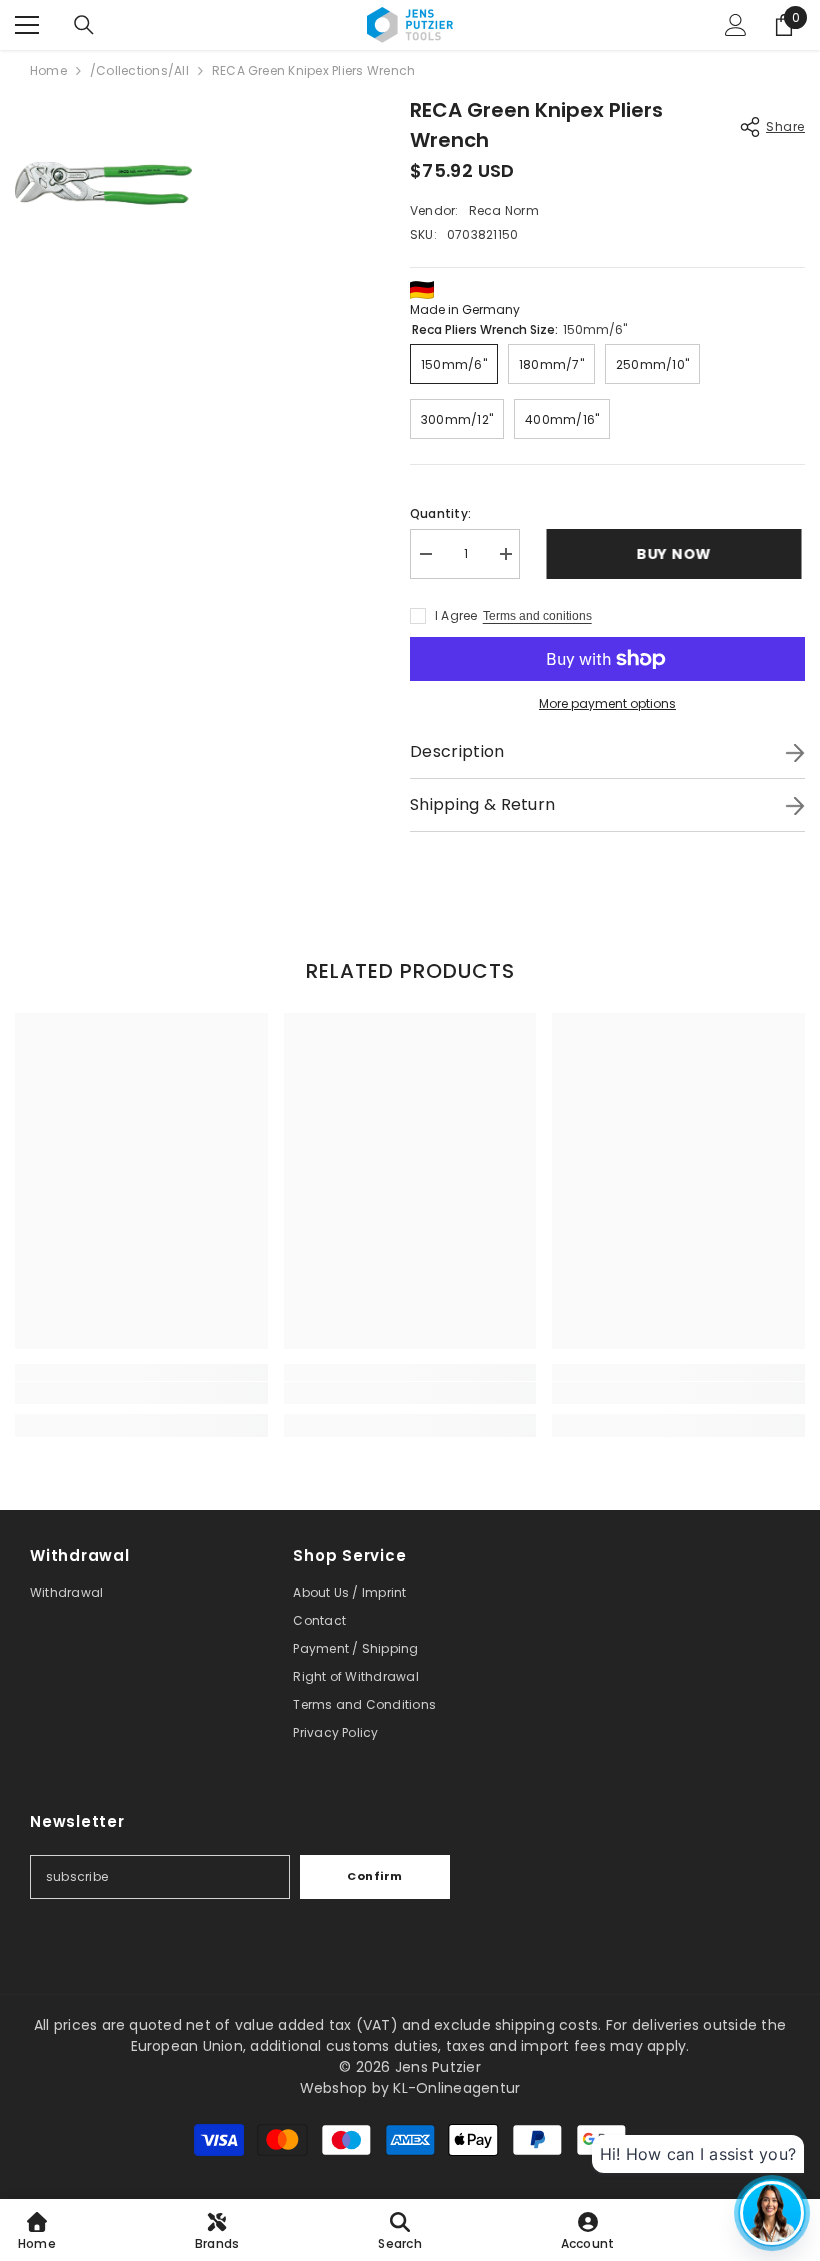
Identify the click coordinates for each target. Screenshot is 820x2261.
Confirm (375, 1876)
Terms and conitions (537, 616)
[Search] (84, 25)
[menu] (27, 25)
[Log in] (736, 25)
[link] (141, 1393)
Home (48, 70)
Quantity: (440, 513)
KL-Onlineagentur (456, 2088)
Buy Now (680, 554)
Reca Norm (504, 210)
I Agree (456, 615)
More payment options (607, 703)
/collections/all (139, 70)
